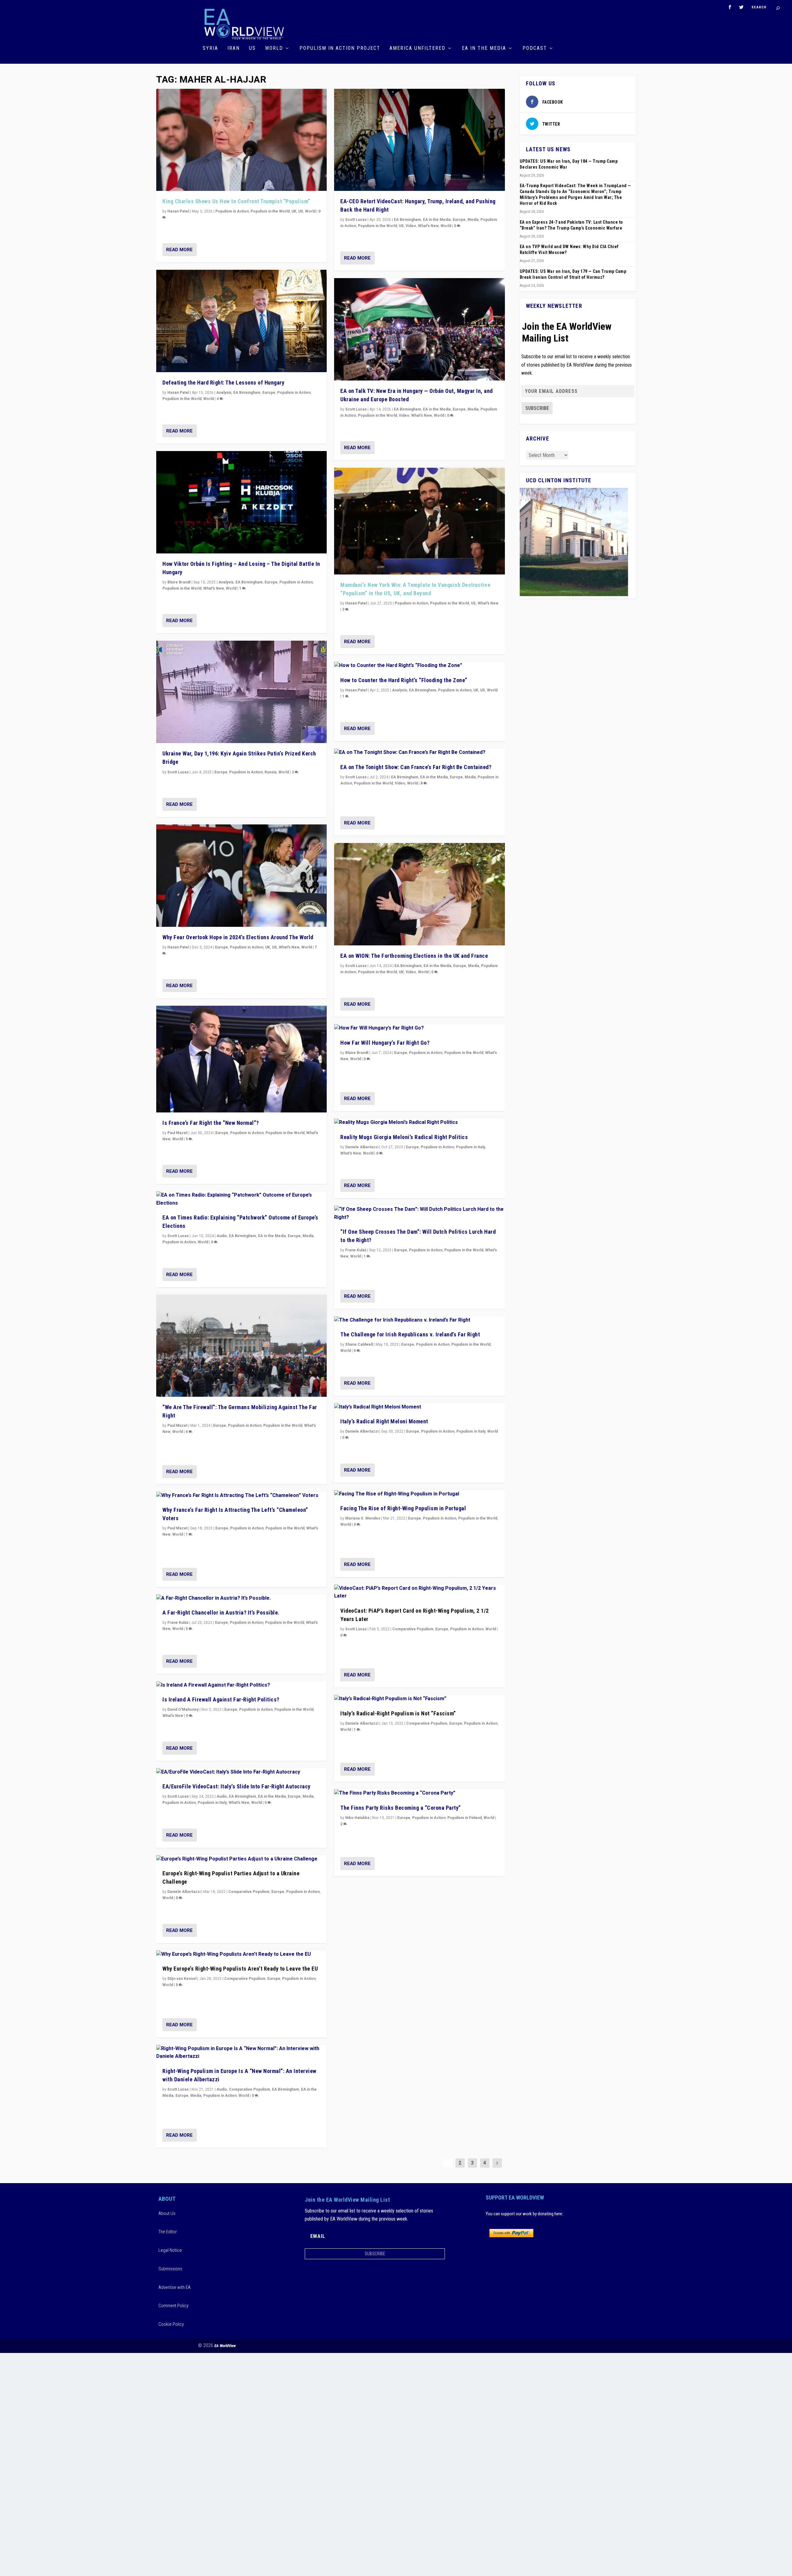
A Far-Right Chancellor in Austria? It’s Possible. (221, 1613)
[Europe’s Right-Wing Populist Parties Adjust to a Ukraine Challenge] (241, 1859)
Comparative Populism (249, 1892)
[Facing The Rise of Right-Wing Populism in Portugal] (419, 1494)
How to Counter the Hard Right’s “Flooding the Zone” (404, 680)
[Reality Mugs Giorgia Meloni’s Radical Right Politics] (419, 1123)
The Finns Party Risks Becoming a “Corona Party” (401, 1808)
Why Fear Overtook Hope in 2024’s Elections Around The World (238, 937)
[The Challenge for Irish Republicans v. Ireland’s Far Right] (419, 1320)
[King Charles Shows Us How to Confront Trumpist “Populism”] (241, 140)
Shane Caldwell (359, 1344)
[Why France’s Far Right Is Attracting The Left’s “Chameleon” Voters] (241, 1496)
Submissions (170, 2269)
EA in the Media (484, 48)
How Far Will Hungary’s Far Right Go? (385, 1043)
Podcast (535, 48)
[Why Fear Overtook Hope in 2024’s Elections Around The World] (241, 876)
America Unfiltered (418, 48)
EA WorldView (225, 2346)
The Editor (168, 2232)
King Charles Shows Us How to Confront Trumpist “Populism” (236, 201)
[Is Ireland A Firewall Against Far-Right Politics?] (241, 1685)
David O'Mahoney (183, 1709)
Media (308, 1236)
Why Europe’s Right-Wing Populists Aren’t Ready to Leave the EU (240, 1969)
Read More (179, 250)
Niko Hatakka (357, 1818)
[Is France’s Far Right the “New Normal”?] (241, 1059)
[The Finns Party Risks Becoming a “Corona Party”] (419, 1793)
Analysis (224, 393)
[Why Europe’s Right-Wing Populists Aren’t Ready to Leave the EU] (241, 1955)
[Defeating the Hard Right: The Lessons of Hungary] (241, 321)
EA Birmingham (247, 393)
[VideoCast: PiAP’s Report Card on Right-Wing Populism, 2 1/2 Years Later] (419, 1592)
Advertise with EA (174, 2287)
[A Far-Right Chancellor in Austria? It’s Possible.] (241, 1598)
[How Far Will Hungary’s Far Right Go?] (419, 1028)
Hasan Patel (178, 211)
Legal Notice (170, 2250)
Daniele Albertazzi (184, 1892)
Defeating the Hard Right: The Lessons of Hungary (223, 383)
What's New (214, 588)
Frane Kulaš (178, 1623)
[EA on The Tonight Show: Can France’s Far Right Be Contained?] (419, 753)
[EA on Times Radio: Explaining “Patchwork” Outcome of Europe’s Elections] (241, 1199)
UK (294, 211)
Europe (269, 393)
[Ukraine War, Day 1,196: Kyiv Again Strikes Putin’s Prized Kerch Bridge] (241, 692)
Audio (222, 1236)
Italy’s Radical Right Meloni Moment (384, 1421)
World (274, 48)
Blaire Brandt (179, 582)
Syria (210, 48)
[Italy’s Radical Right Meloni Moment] (419, 1407)
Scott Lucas (178, 772)
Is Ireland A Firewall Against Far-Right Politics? (221, 1699)
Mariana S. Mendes (363, 1518)
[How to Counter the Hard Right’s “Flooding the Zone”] (419, 666)
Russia (271, 772)
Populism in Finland (465, 1818)
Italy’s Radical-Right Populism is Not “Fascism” (398, 1713)
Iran (234, 48)
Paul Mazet (177, 1133)
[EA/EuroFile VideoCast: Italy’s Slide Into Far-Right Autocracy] (241, 1772)
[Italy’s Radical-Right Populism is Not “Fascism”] (419, 1699)
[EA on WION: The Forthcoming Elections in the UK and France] (419, 894)
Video (411, 226)
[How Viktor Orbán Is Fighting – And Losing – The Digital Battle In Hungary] (241, 502)
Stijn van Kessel (182, 1979)
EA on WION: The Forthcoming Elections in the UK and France (414, 956)
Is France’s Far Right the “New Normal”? (211, 1123)
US (252, 48)
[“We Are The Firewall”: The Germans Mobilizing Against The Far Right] (241, 1346)
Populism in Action (232, 211)
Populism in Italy (212, 1803)
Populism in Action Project (340, 48)
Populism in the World (270, 211)
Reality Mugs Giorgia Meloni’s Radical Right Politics (404, 1137)
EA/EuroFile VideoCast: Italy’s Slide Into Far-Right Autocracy (237, 1786)
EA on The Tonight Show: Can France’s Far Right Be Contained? (416, 767)
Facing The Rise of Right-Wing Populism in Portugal (403, 1508)
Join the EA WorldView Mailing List (567, 332)
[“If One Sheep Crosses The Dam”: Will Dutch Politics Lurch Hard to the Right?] (419, 1213)
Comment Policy (173, 2306)
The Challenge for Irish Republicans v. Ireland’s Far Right (410, 1334)
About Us (167, 2213)
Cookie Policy (171, 2324)
